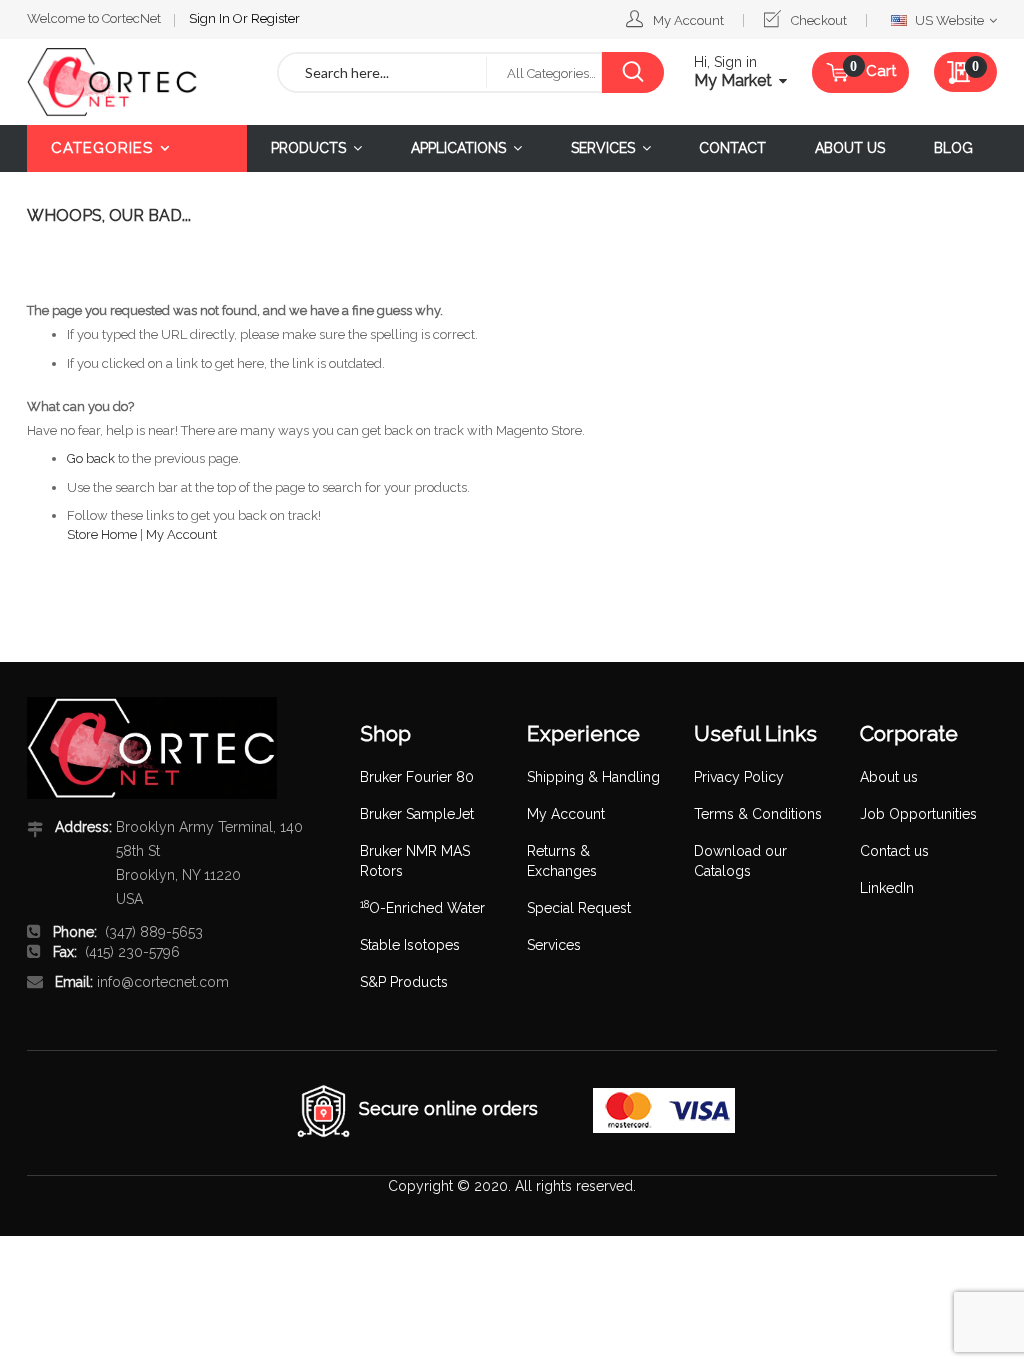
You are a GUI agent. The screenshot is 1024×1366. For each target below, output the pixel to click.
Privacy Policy (739, 777)
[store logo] (137, 82)
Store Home (102, 534)
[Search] (632, 72)
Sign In (211, 18)
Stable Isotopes (410, 945)
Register (275, 18)
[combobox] (382, 72)
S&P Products (404, 982)
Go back (91, 458)
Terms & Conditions (758, 814)
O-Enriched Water (422, 908)
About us (889, 777)
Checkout (819, 20)
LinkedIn (887, 888)
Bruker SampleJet (417, 814)
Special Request (579, 908)
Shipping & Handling (593, 777)
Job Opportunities (918, 814)
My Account (688, 20)
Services (554, 945)
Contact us (894, 851)
